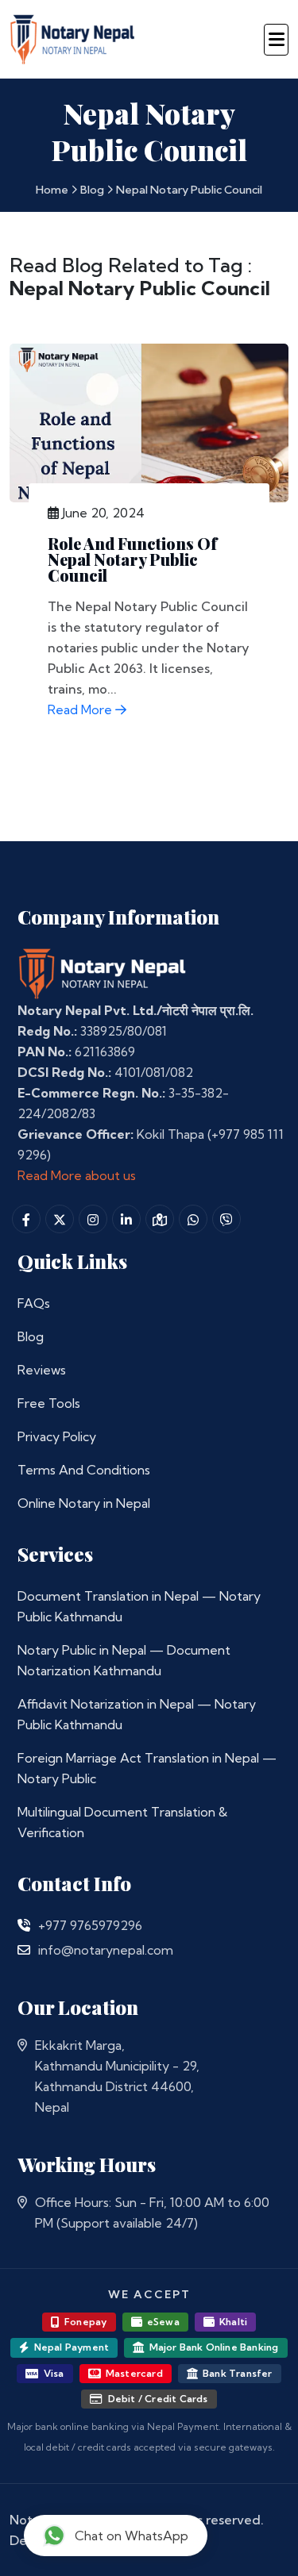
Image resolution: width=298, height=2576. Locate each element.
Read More (81, 709)
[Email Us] (24, 1950)
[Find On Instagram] (93, 1219)
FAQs (34, 1303)
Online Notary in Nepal (84, 1503)
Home (52, 190)
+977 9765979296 (90, 1925)
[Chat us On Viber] (226, 1219)
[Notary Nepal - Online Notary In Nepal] (73, 37)
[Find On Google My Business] (160, 1219)
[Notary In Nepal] (103, 972)
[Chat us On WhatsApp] (193, 1219)
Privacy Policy (57, 1436)
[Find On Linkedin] (126, 1219)
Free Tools (49, 1403)
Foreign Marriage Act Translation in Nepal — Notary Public (147, 1768)
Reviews (42, 1370)
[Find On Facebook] (26, 1219)
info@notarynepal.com (106, 1950)
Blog (92, 190)
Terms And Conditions (84, 1470)
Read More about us (77, 1175)
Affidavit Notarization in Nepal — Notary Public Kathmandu (137, 1714)
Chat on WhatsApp (132, 2536)
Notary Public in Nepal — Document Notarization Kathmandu (124, 1660)
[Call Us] (24, 1925)
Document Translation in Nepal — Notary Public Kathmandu (139, 1606)
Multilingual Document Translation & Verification (122, 1822)
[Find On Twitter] (60, 1219)
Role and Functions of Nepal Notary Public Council (132, 559)
